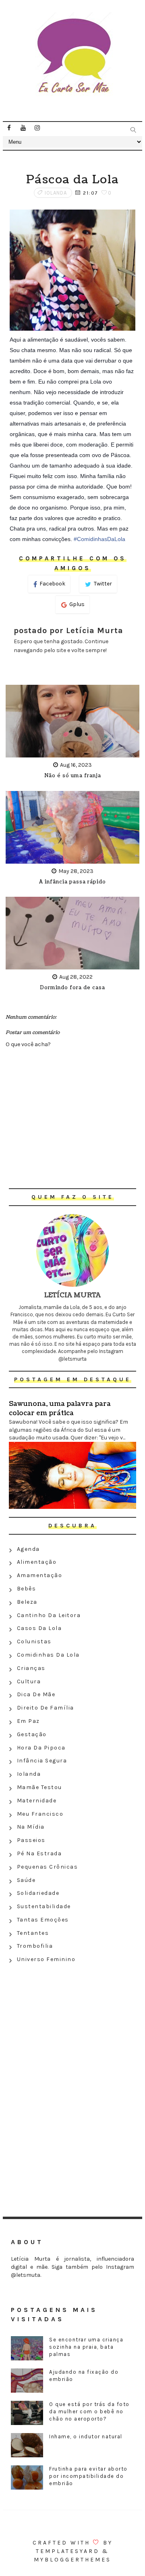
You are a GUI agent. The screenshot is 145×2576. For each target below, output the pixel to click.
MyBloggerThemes (72, 2560)
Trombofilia (35, 1946)
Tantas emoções (43, 1920)
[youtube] (23, 128)
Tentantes (33, 1933)
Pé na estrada (39, 1853)
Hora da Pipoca (41, 1748)
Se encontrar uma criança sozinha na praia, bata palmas (86, 2347)
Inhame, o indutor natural (86, 2437)
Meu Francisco (40, 1814)
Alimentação (37, 1562)
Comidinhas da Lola (48, 1655)
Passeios (31, 1840)
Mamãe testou (39, 1787)
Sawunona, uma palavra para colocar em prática (60, 1408)
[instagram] (37, 128)
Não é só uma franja (73, 776)
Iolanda (56, 193)
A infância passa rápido (72, 882)
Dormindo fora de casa (72, 988)
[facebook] (9, 128)
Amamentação (40, 1575)
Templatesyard (68, 2551)
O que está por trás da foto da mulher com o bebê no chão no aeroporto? (89, 2411)
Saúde (26, 1880)
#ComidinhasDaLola (99, 539)
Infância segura (42, 1761)
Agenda (28, 1549)
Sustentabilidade (44, 1906)
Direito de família (46, 1708)
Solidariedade (38, 1893)
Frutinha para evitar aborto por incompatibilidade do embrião (88, 2476)
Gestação (32, 1734)
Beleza (27, 1602)
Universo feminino (46, 1959)
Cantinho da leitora (49, 1615)
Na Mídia (31, 1827)
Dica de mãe (36, 1694)
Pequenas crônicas (48, 1867)
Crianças (31, 1668)
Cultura (29, 1681)
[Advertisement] (72, 2025)
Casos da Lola (39, 1628)
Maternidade (37, 1801)
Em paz (28, 1721)
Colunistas (34, 1641)
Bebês (27, 1589)
